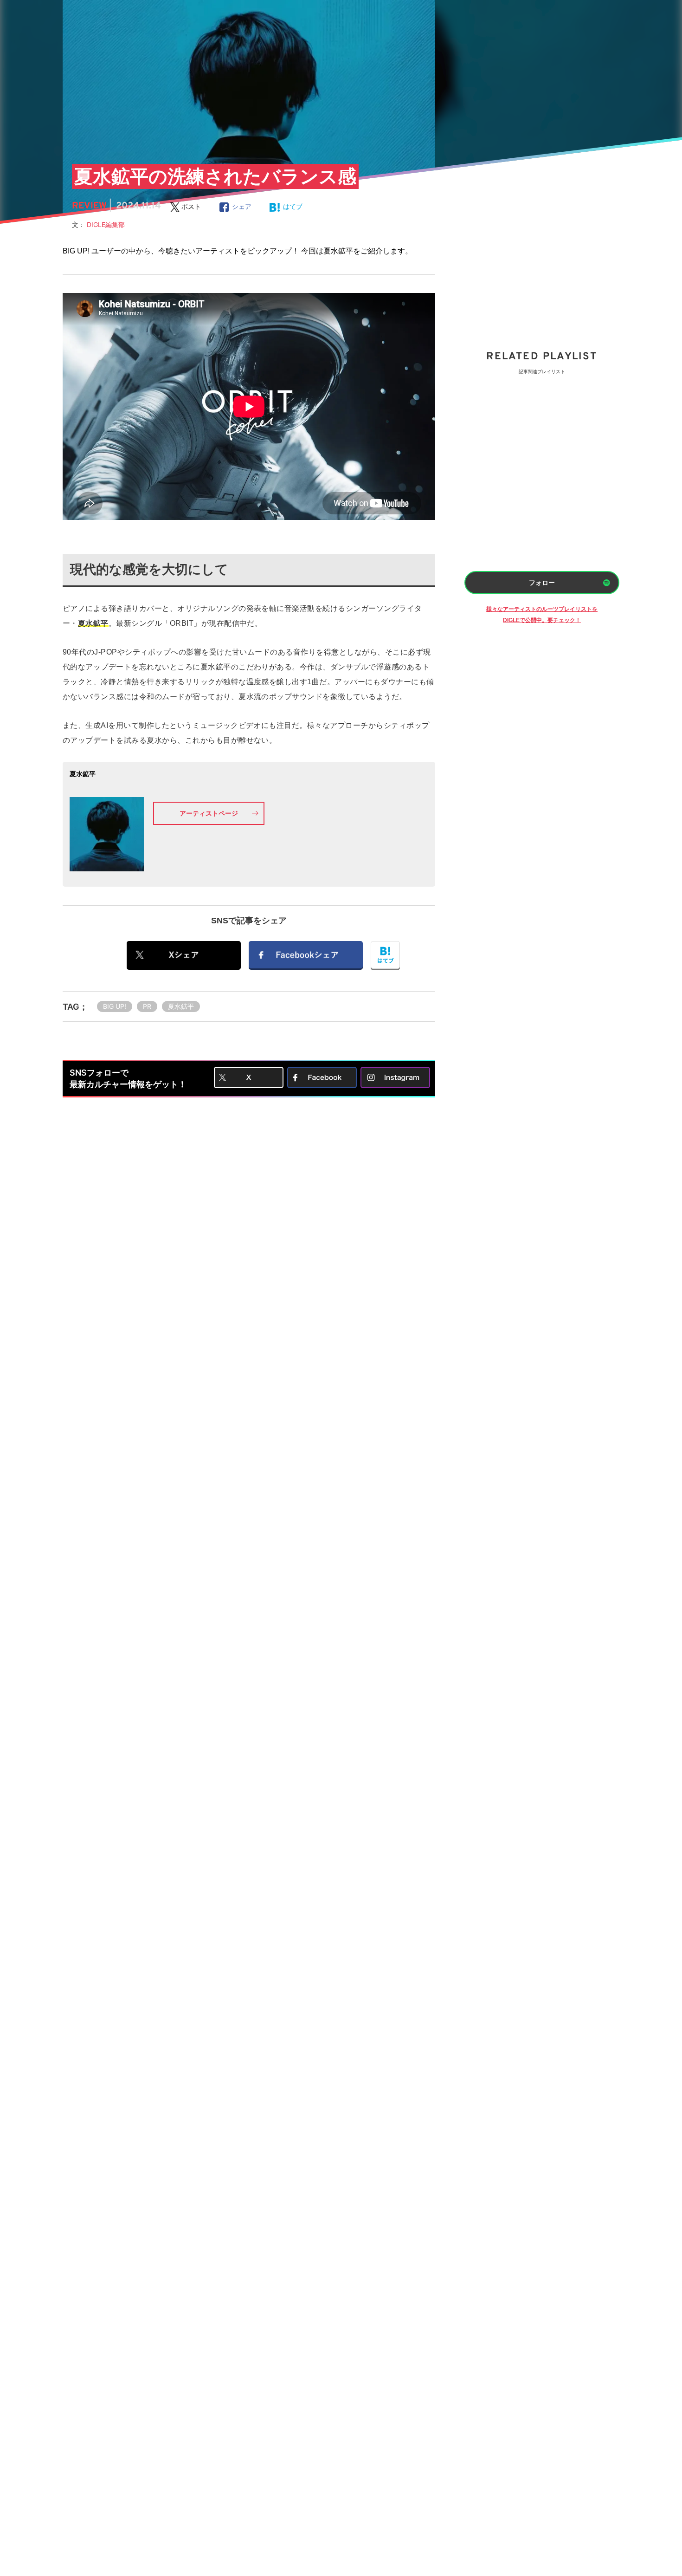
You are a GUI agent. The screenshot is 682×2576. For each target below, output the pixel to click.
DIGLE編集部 (109, 224)
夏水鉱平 (181, 1006)
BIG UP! (115, 1006)
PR (147, 1006)
